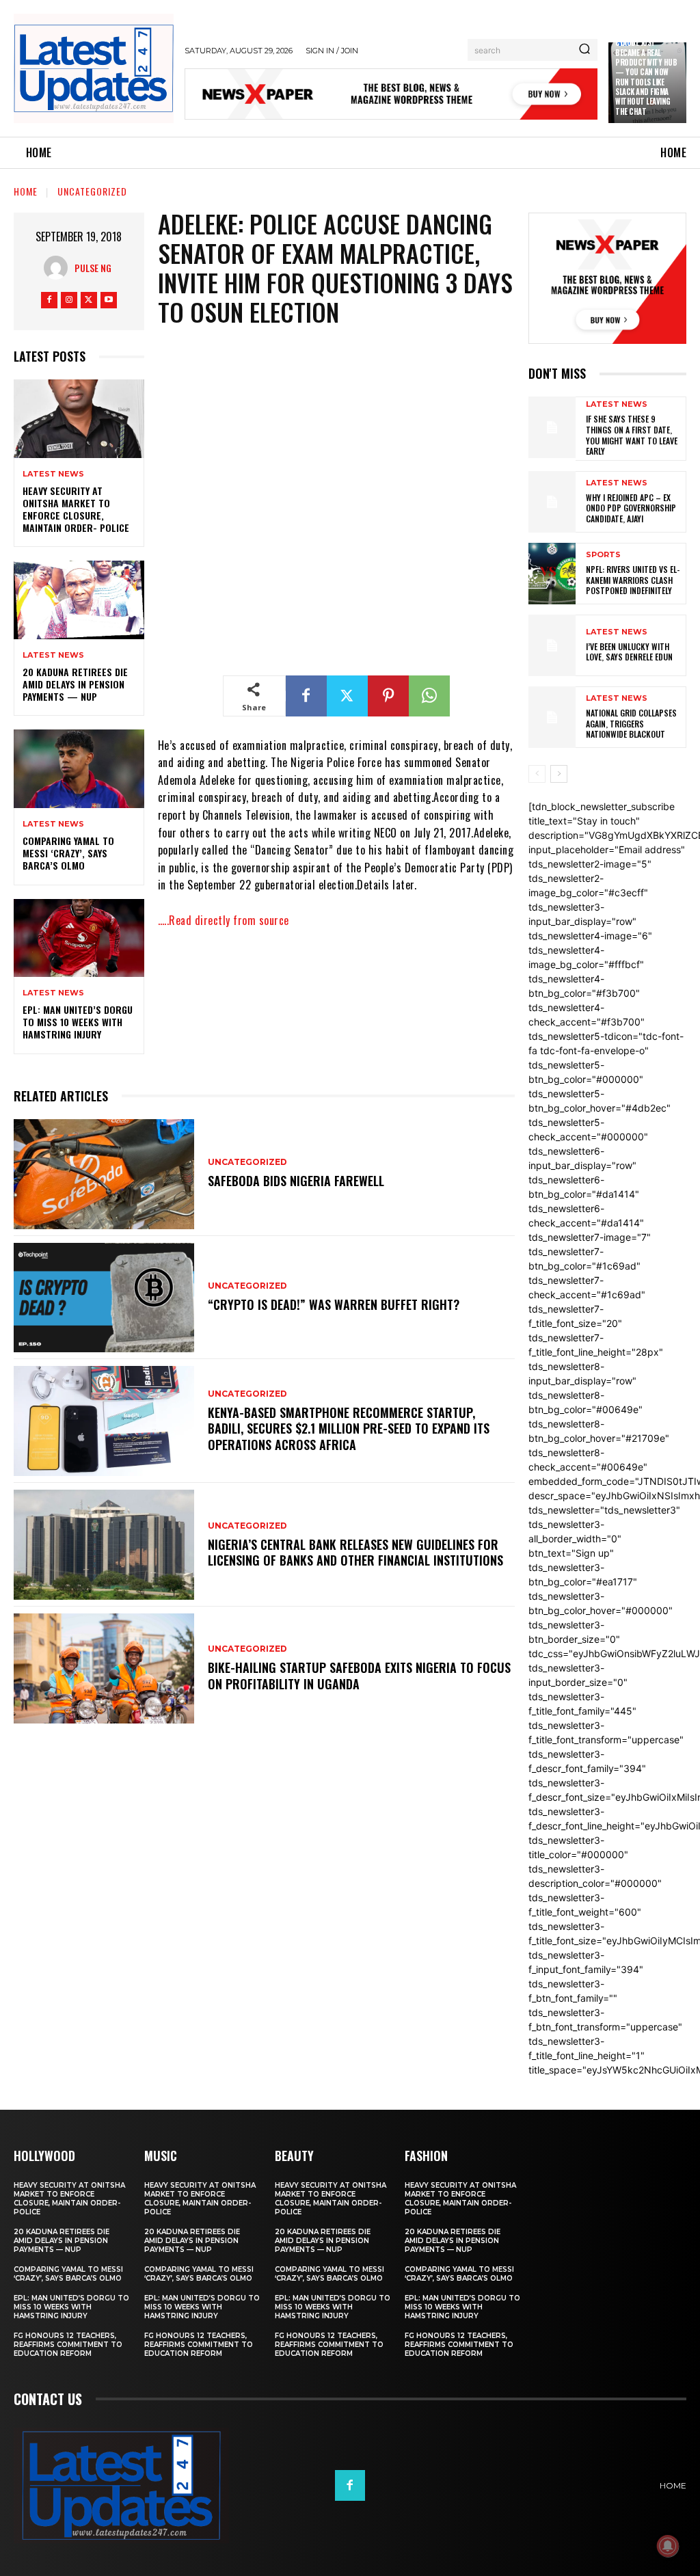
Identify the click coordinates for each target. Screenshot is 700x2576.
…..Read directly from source (224, 920)
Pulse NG (93, 268)
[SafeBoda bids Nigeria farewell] (104, 1174)
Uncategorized (92, 191)
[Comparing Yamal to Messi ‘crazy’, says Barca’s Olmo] (79, 768)
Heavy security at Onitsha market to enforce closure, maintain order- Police (76, 509)
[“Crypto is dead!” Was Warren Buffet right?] (104, 1298)
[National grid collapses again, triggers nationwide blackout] (552, 717)
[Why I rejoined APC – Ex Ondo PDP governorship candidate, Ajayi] (552, 502)
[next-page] (559, 774)
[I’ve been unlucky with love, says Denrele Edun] (552, 645)
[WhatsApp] (429, 696)
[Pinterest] (388, 696)
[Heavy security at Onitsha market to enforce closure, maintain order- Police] (79, 418)
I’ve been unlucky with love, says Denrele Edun (629, 652)
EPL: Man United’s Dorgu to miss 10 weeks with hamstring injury (78, 1022)
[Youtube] (109, 300)
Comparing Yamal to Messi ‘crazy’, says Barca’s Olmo (68, 853)
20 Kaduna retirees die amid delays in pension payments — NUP (75, 684)
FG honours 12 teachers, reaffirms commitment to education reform (68, 2345)
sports (603, 555)
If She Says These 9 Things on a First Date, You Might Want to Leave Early (632, 435)
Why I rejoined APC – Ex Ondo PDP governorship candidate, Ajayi (631, 508)
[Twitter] (89, 300)
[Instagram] (69, 300)
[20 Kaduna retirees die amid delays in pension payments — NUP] (79, 600)
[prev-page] (537, 774)
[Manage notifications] (668, 2546)
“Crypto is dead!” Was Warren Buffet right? (334, 1304)
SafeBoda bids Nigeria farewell (296, 1181)
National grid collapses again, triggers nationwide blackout (631, 723)
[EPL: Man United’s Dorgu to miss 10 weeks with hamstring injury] (79, 938)
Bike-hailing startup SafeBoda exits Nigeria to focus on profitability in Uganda (359, 1675)
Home (26, 191)
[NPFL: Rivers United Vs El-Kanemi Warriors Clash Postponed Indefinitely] (552, 574)
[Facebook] (49, 300)
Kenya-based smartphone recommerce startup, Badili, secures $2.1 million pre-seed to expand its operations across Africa (349, 1428)
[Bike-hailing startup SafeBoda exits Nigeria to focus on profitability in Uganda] (104, 1668)
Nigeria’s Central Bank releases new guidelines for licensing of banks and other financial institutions (355, 1552)
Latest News (53, 474)
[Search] (584, 50)
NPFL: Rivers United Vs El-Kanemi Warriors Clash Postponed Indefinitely (633, 580)
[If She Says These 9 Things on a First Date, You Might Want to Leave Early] (552, 427)
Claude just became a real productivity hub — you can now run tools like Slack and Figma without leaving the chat (646, 77)
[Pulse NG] (59, 268)
